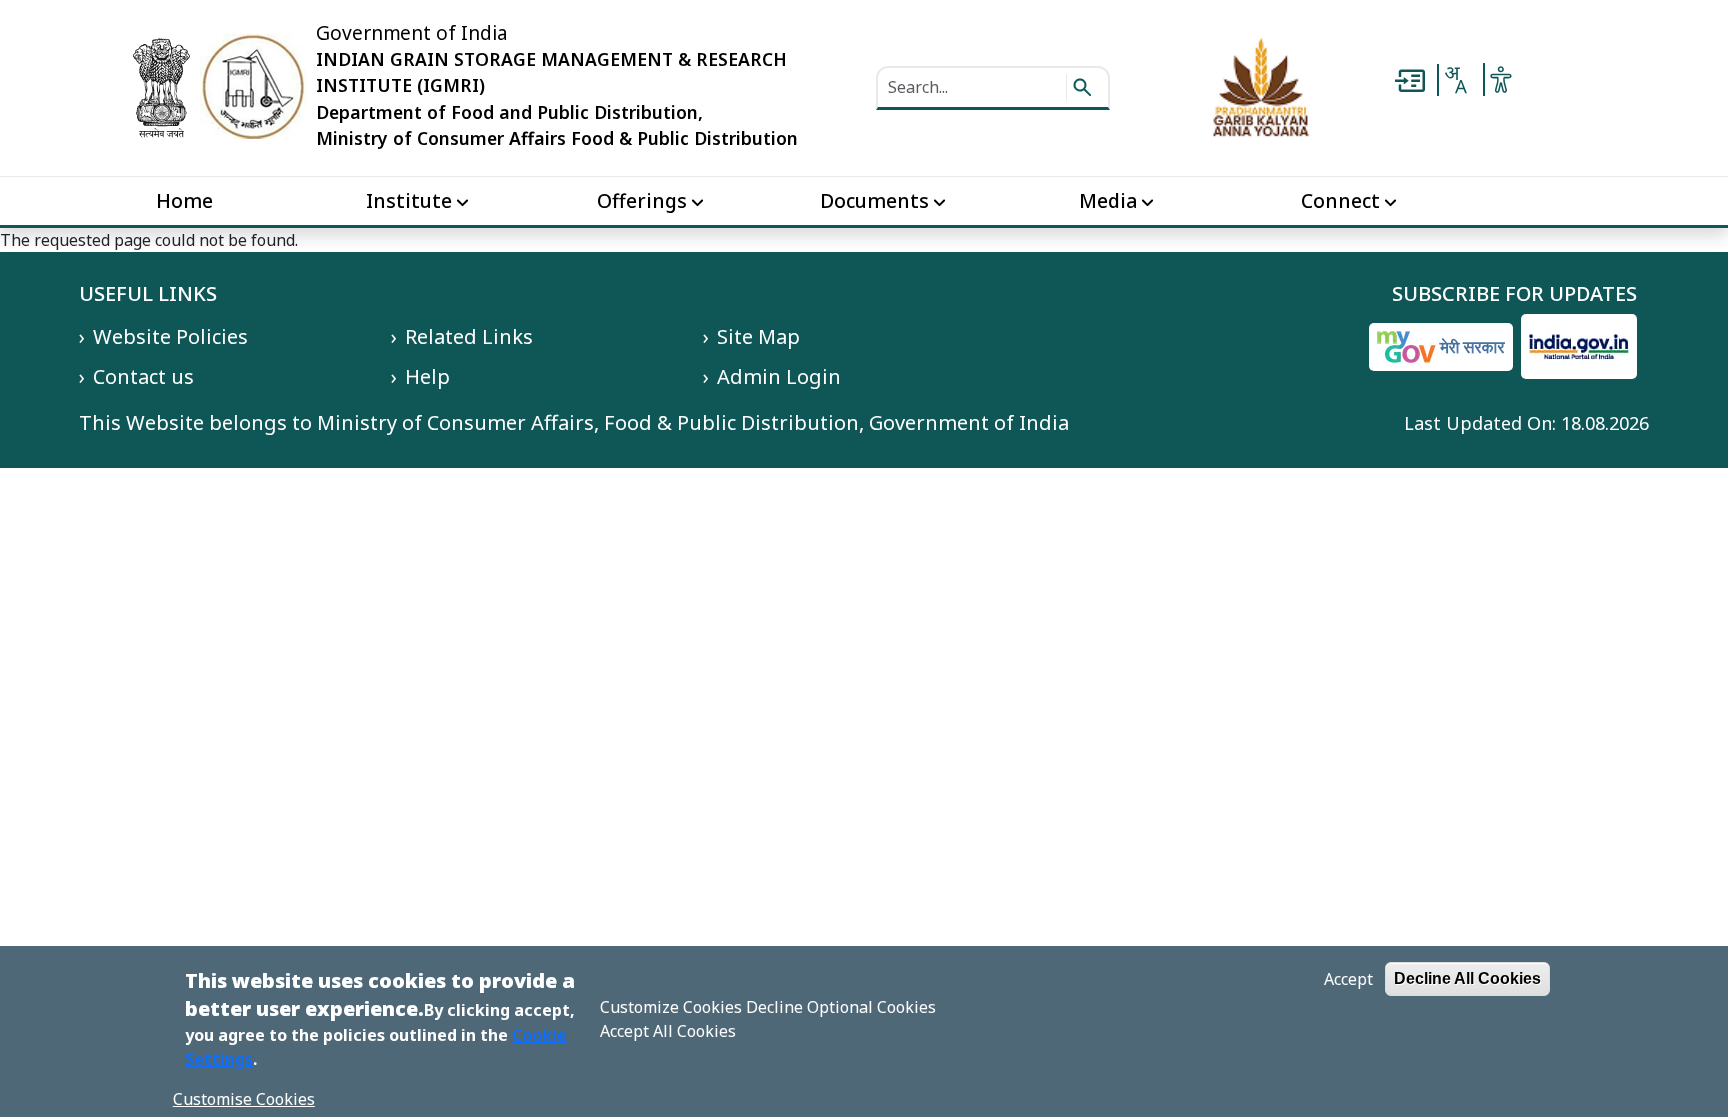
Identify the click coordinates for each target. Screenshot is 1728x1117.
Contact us (143, 376)
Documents (874, 200)
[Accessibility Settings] (1501, 78)
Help (427, 376)
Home (184, 200)
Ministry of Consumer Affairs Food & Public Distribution (557, 138)
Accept (1348, 979)
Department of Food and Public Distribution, (509, 112)
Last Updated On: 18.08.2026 (1526, 423)
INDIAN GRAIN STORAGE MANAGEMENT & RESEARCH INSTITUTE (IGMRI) (551, 72)
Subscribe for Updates (1514, 294)
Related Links (469, 336)
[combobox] (1455, 80)
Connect (1340, 200)
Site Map (758, 336)
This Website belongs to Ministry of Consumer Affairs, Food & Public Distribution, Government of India (574, 422)
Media (1108, 200)
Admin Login (779, 376)
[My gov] (1441, 347)
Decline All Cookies (1467, 978)
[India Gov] (1579, 346)
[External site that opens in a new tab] (1262, 86)
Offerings (642, 200)
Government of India (411, 33)
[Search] (1082, 87)
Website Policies (170, 336)
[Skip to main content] (1410, 79)
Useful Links (148, 294)
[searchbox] (973, 87)
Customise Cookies (244, 1099)
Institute (409, 200)
